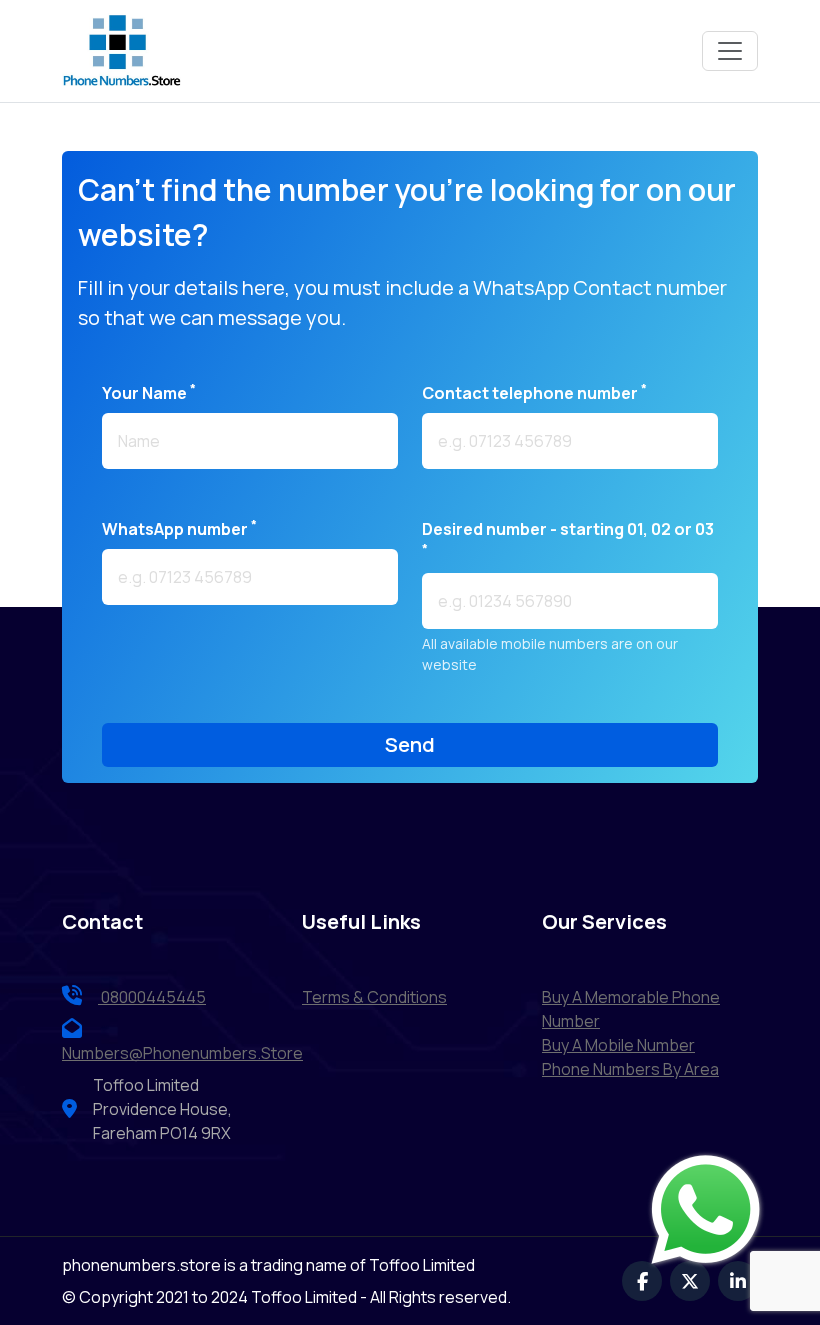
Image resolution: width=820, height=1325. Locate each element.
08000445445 (152, 997)
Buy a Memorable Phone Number (631, 1009)
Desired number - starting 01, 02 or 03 (568, 537)
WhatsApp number (179, 528)
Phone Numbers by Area (630, 1069)
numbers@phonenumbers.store (182, 1053)
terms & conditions (374, 997)
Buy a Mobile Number (618, 1045)
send (410, 744)
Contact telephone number (534, 392)
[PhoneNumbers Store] (122, 51)
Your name (149, 392)
